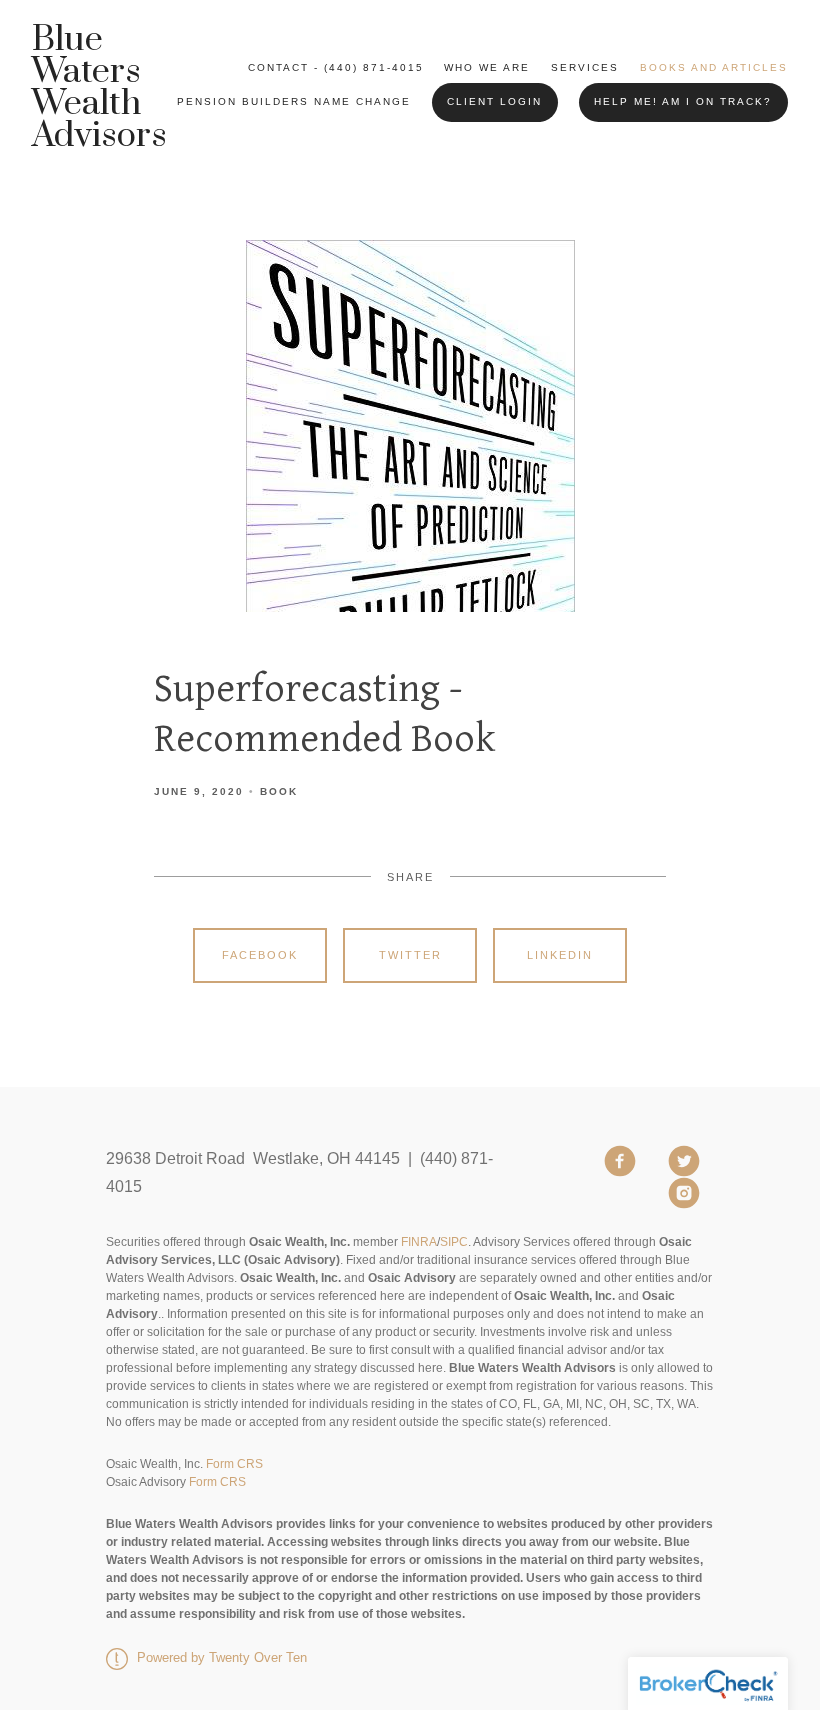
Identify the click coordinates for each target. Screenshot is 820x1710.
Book (279, 791)
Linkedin (560, 955)
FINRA (419, 1242)
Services (585, 67)
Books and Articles (714, 67)
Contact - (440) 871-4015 (336, 67)
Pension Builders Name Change (294, 101)
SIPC (454, 1242)
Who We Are (487, 67)
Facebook (260, 955)
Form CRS (234, 1464)
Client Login (494, 101)
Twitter (410, 955)
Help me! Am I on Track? (683, 101)
